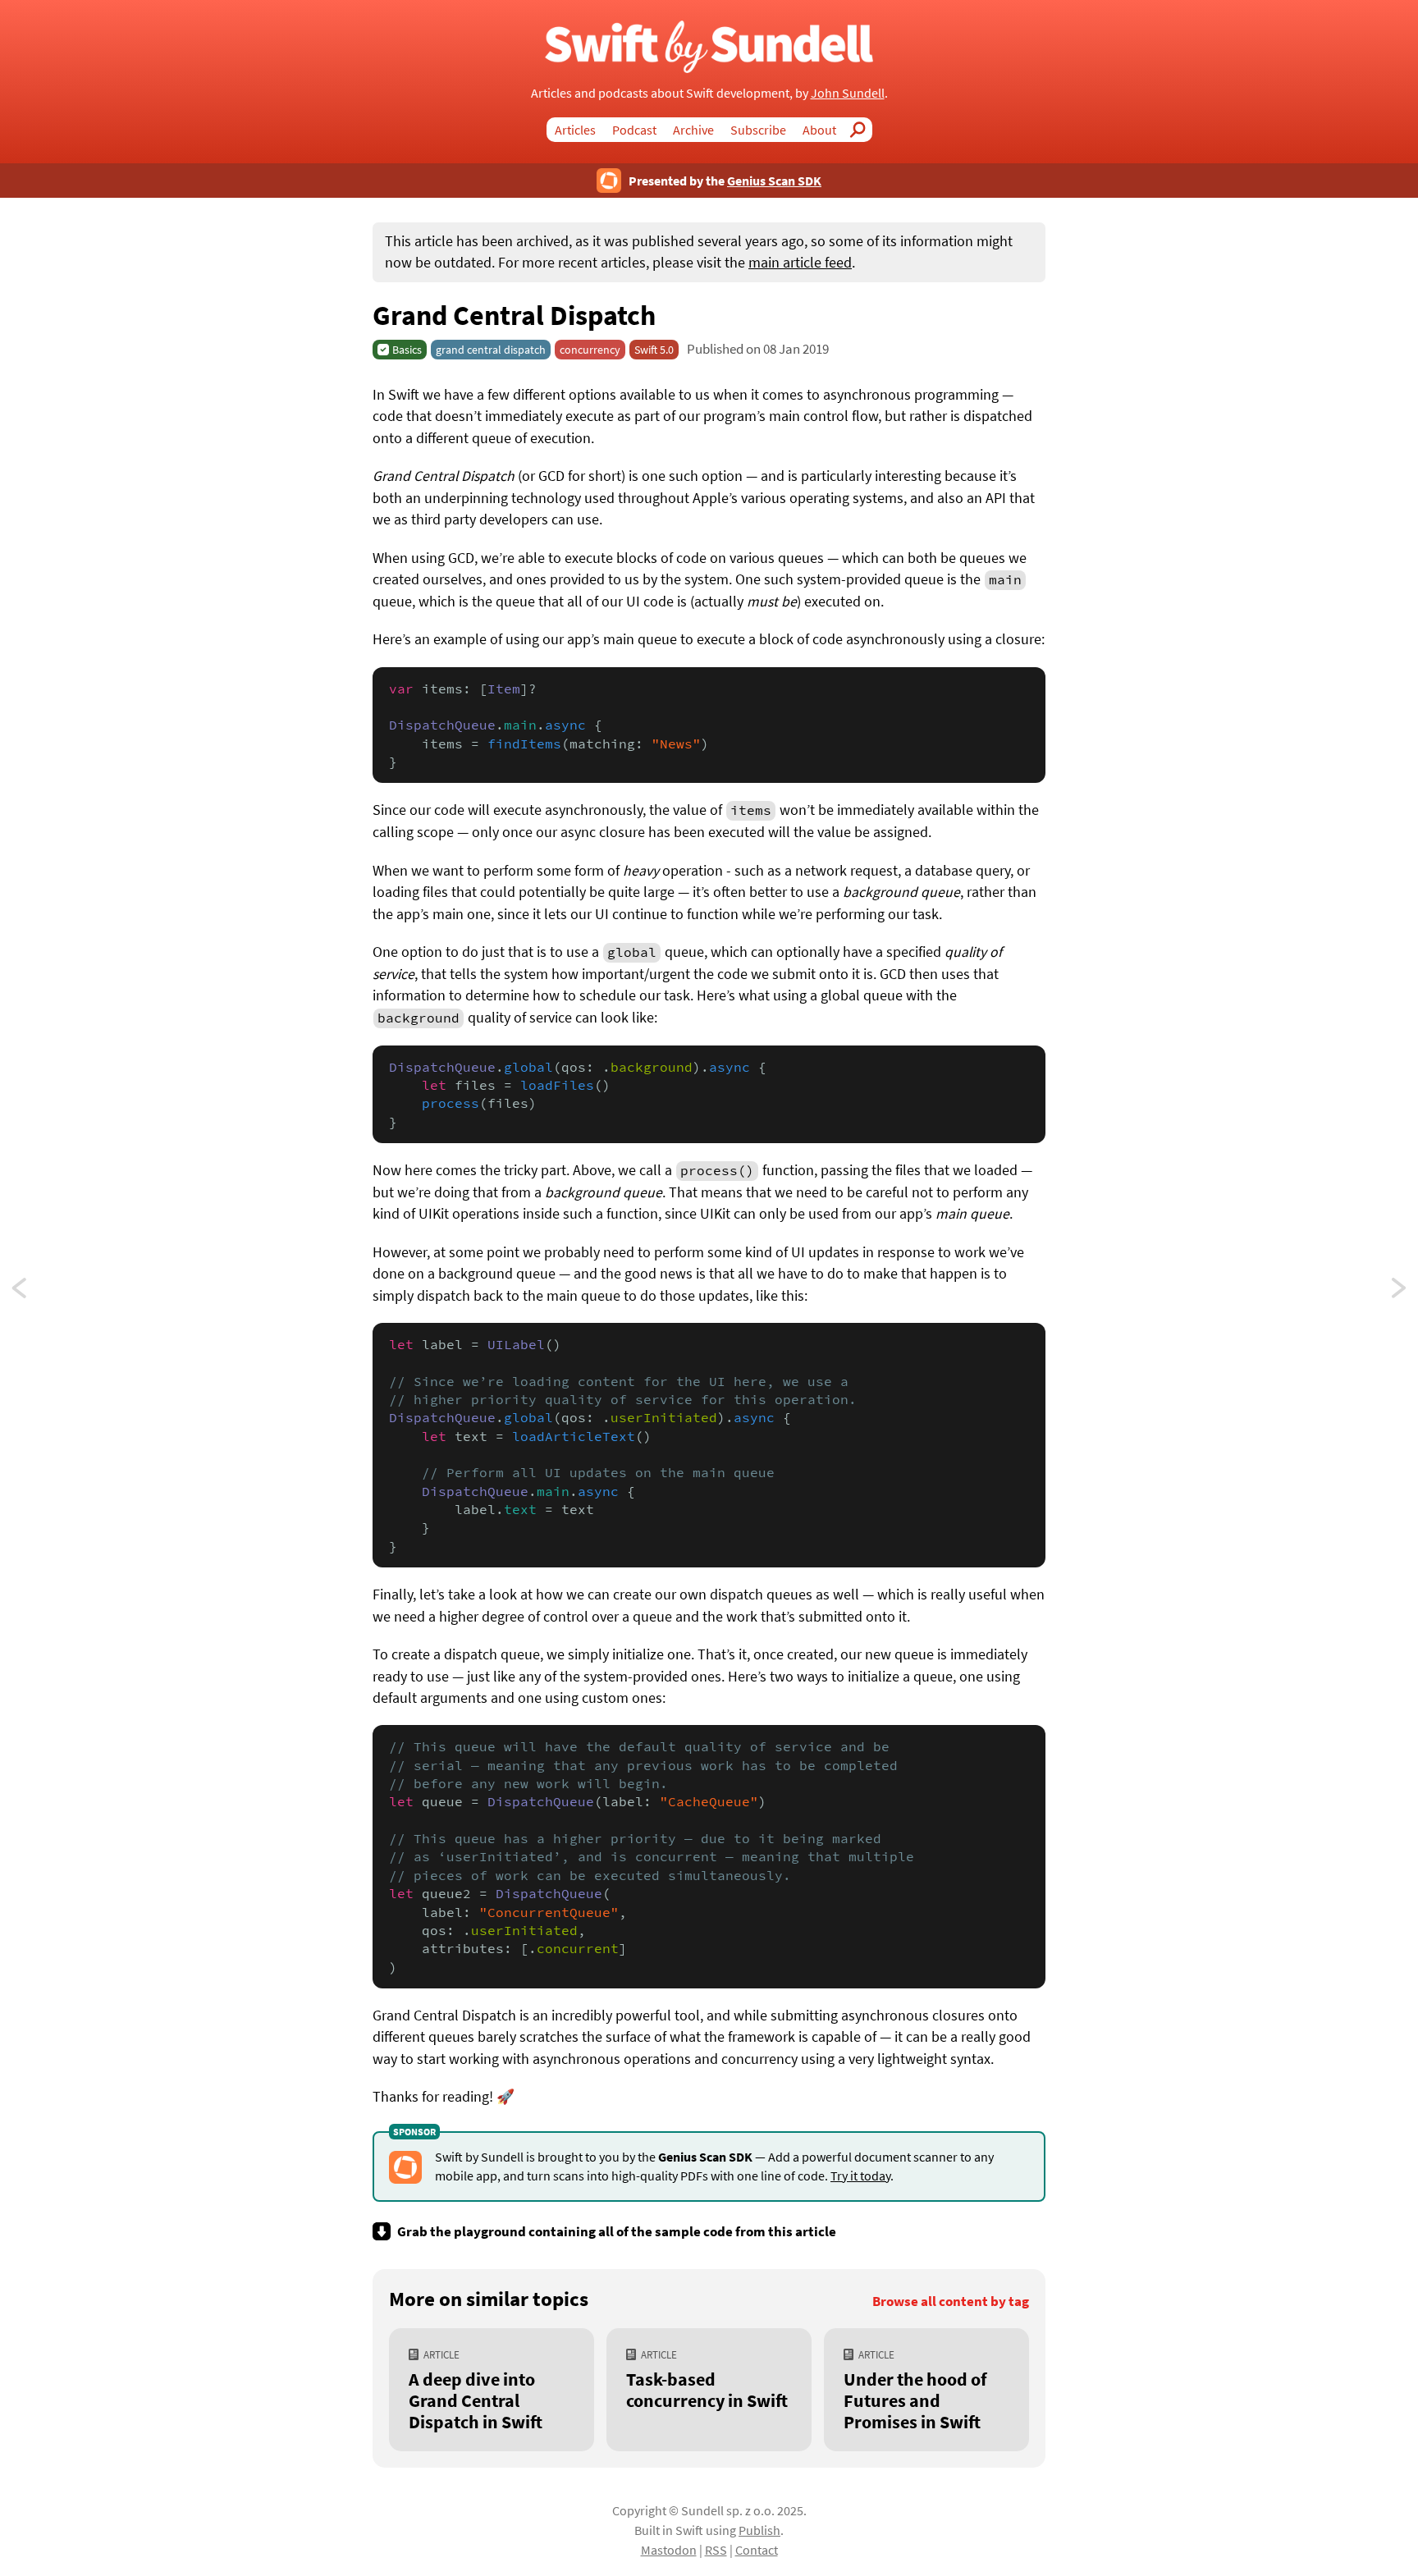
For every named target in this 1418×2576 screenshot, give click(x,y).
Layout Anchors (1400, 1293)
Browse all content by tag (951, 2301)
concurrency (590, 350)
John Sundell (848, 93)
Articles (575, 130)
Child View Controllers (34, 1293)
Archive (693, 130)
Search (862, 130)
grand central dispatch (491, 350)
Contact (757, 2550)
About (819, 130)
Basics (407, 350)
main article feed (800, 263)
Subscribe (758, 130)
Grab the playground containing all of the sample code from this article (617, 2231)
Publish (759, 2530)
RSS (716, 2550)
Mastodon (669, 2550)
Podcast (634, 130)
